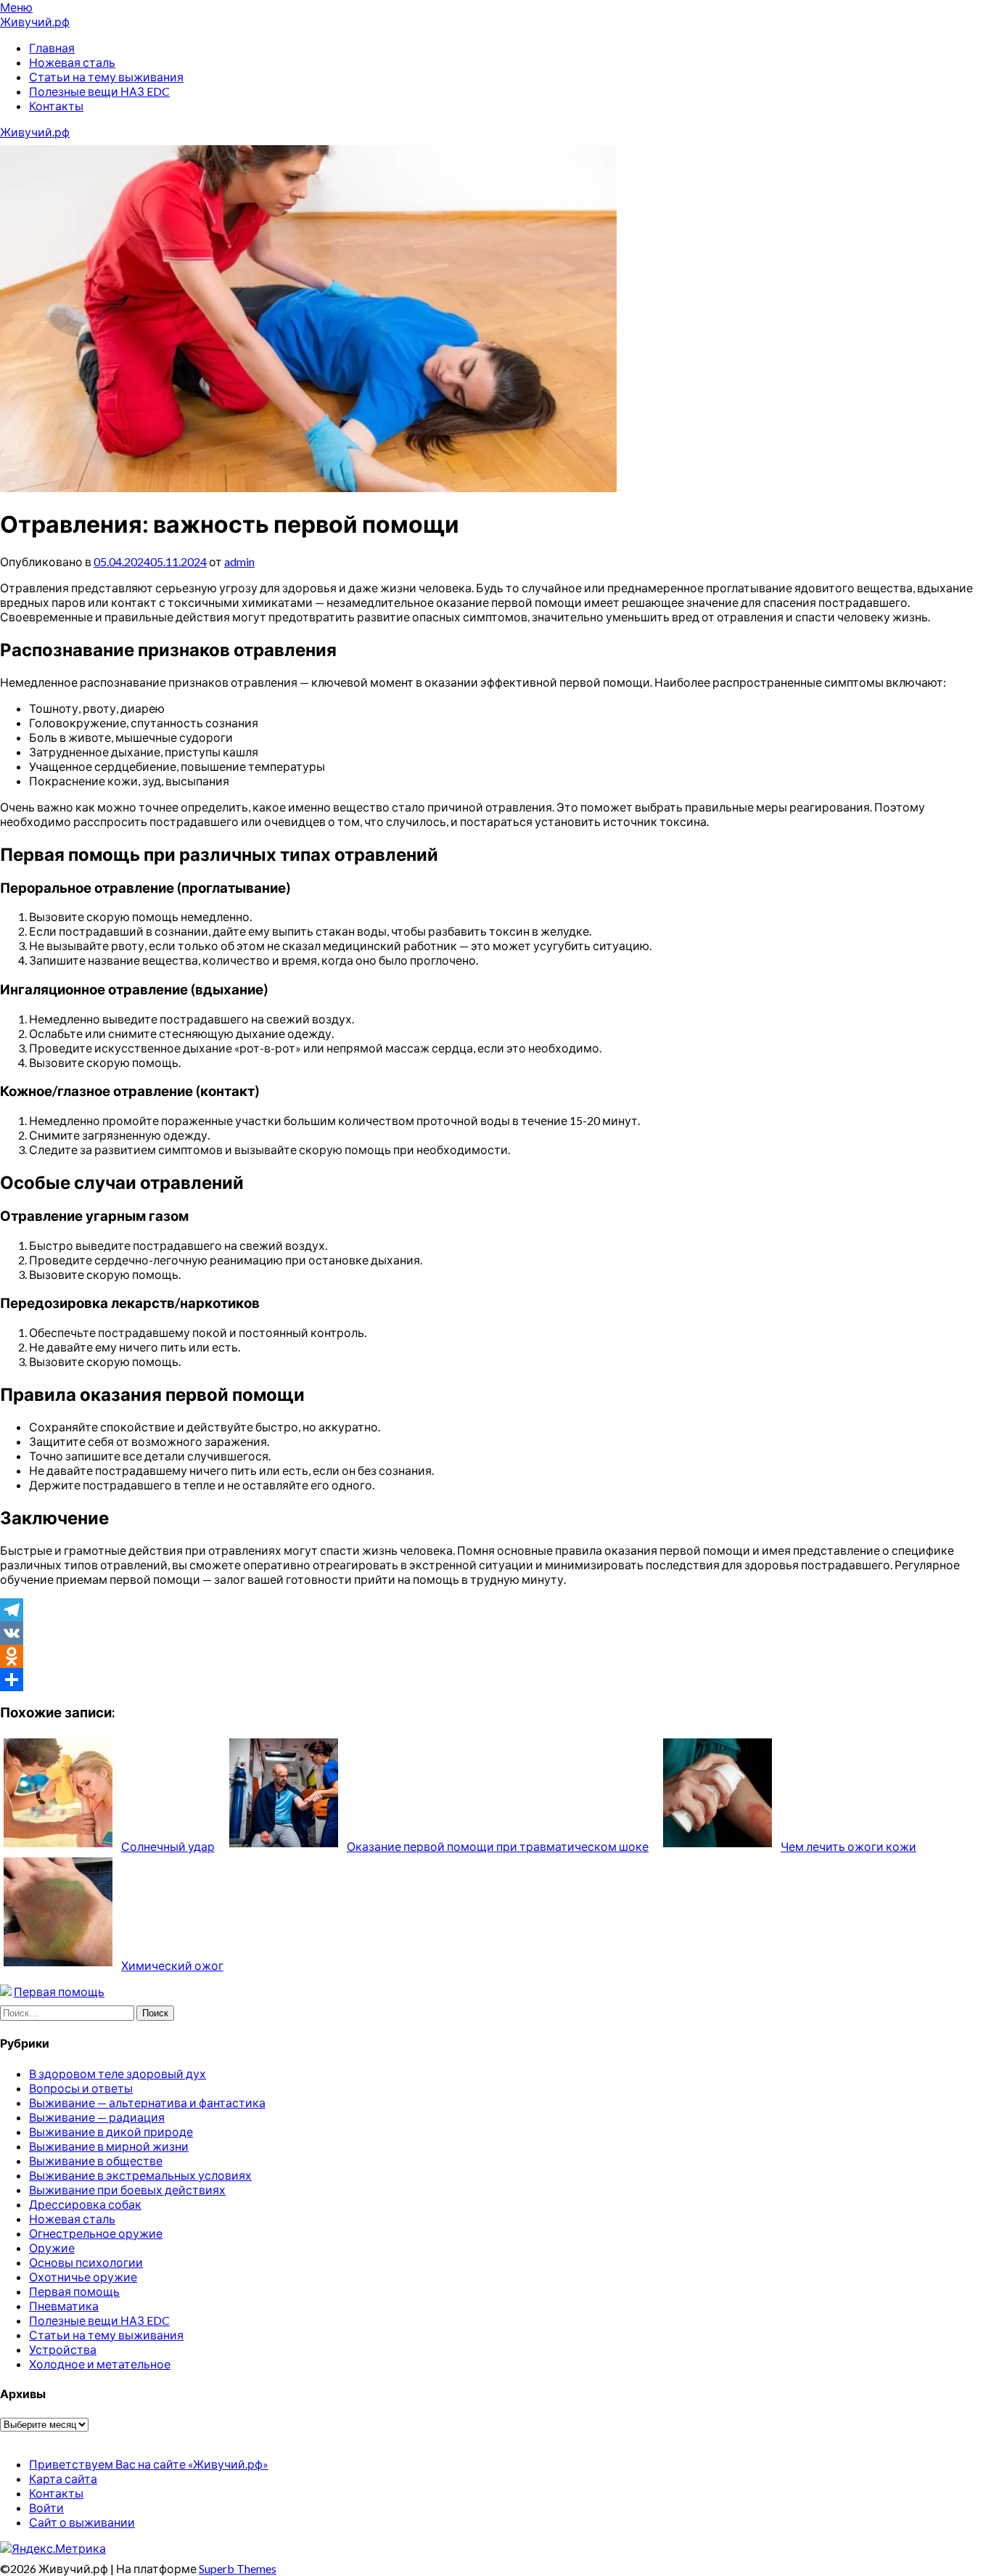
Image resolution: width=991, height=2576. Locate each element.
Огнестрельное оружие (96, 2233)
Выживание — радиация (97, 2117)
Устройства (63, 2349)
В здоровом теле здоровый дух (118, 2073)
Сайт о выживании (82, 2522)
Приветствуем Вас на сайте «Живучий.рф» (149, 2464)
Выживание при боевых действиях (127, 2189)
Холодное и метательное (100, 2364)
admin (239, 561)
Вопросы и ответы (81, 2088)
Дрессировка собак (85, 2204)
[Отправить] (495, 1680)
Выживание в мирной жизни (109, 2146)
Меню (16, 7)
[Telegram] (495, 1610)
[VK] (495, 1633)
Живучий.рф (35, 21)
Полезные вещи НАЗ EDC (99, 91)
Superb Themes (238, 2568)
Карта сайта (63, 2478)
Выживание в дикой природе (111, 2131)
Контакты (56, 106)
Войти (46, 2507)
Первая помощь (59, 1991)
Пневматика (64, 2306)
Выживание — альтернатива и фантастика (147, 2102)
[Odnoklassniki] (495, 1656)
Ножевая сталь (72, 62)
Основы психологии (86, 2262)
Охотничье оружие (83, 2277)
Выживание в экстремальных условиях (140, 2175)
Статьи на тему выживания (106, 77)
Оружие (52, 2248)
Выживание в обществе (96, 2160)
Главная (52, 48)
